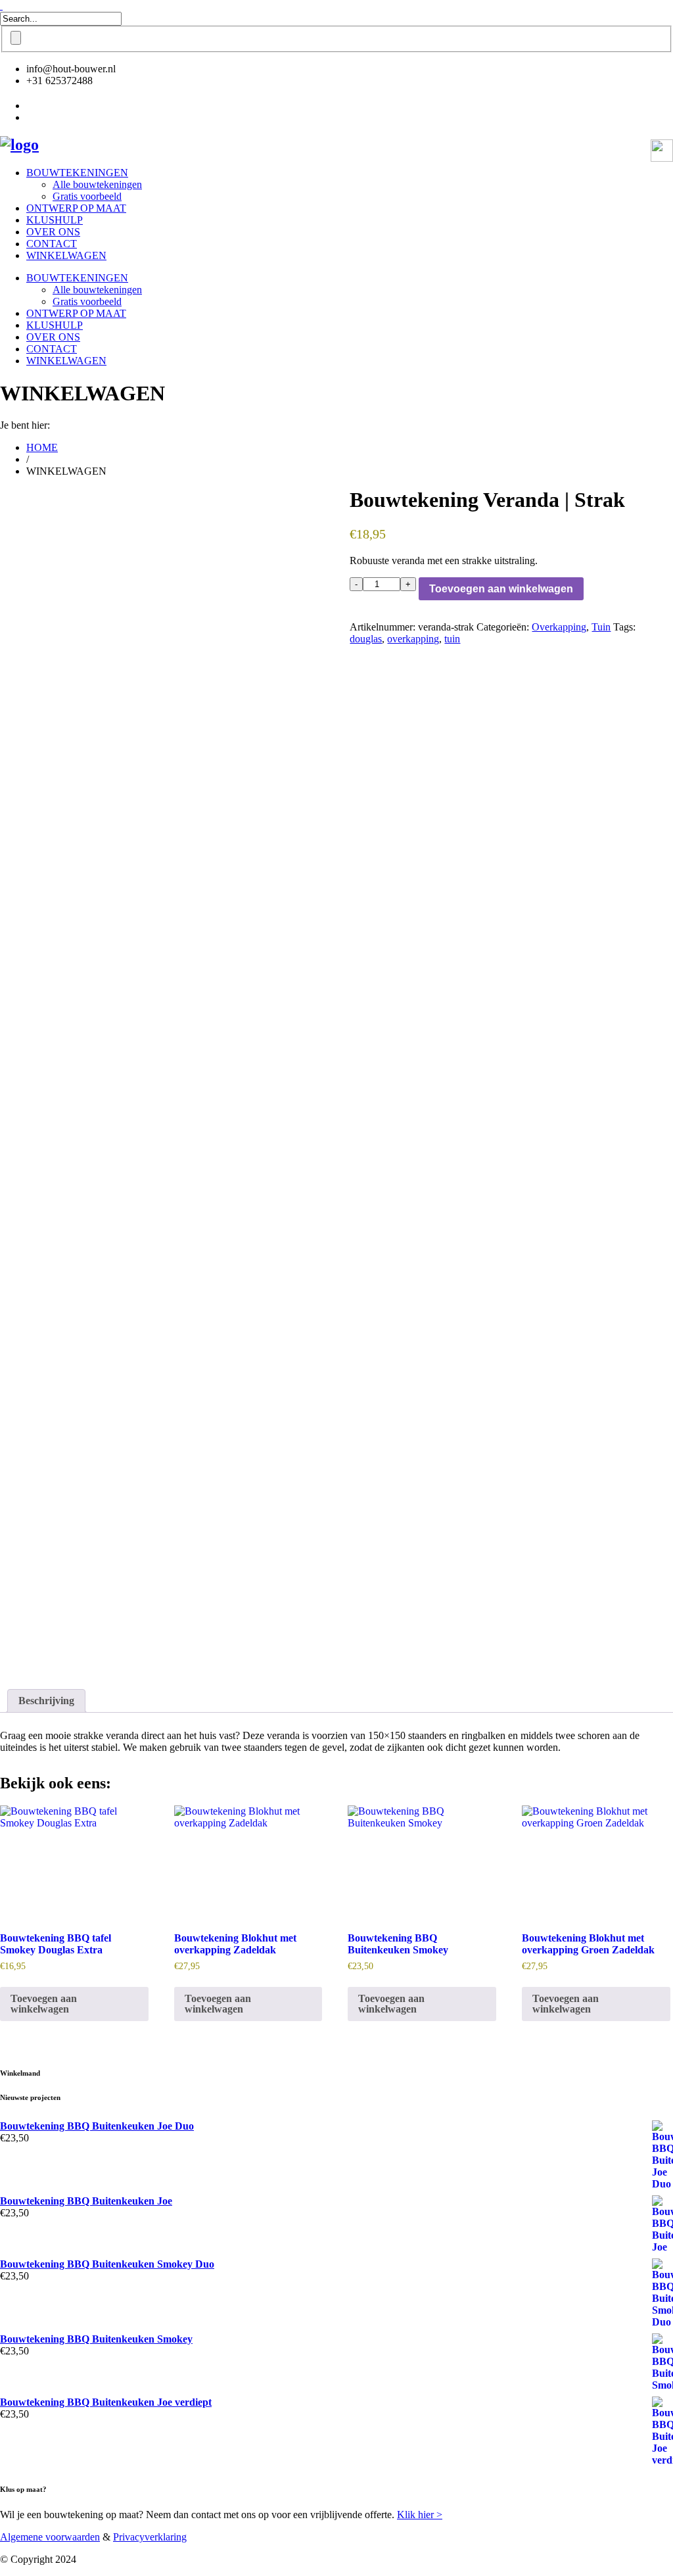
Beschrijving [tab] (46, 1701)
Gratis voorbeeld (87, 196)
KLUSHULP (55, 220)
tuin (452, 639)
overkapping (413, 639)
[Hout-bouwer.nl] (19, 145)
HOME (42, 447)
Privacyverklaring (150, 2537)
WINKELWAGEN (66, 255)
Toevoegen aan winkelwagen (501, 589)
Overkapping (559, 627)
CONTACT (52, 244)
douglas (366, 639)
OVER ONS (53, 232)
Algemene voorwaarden (50, 2537)
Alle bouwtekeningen (97, 184)
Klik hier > (420, 2515)
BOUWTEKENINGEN (77, 173)
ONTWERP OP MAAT (76, 208)
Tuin (601, 627)
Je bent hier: (25, 425)
